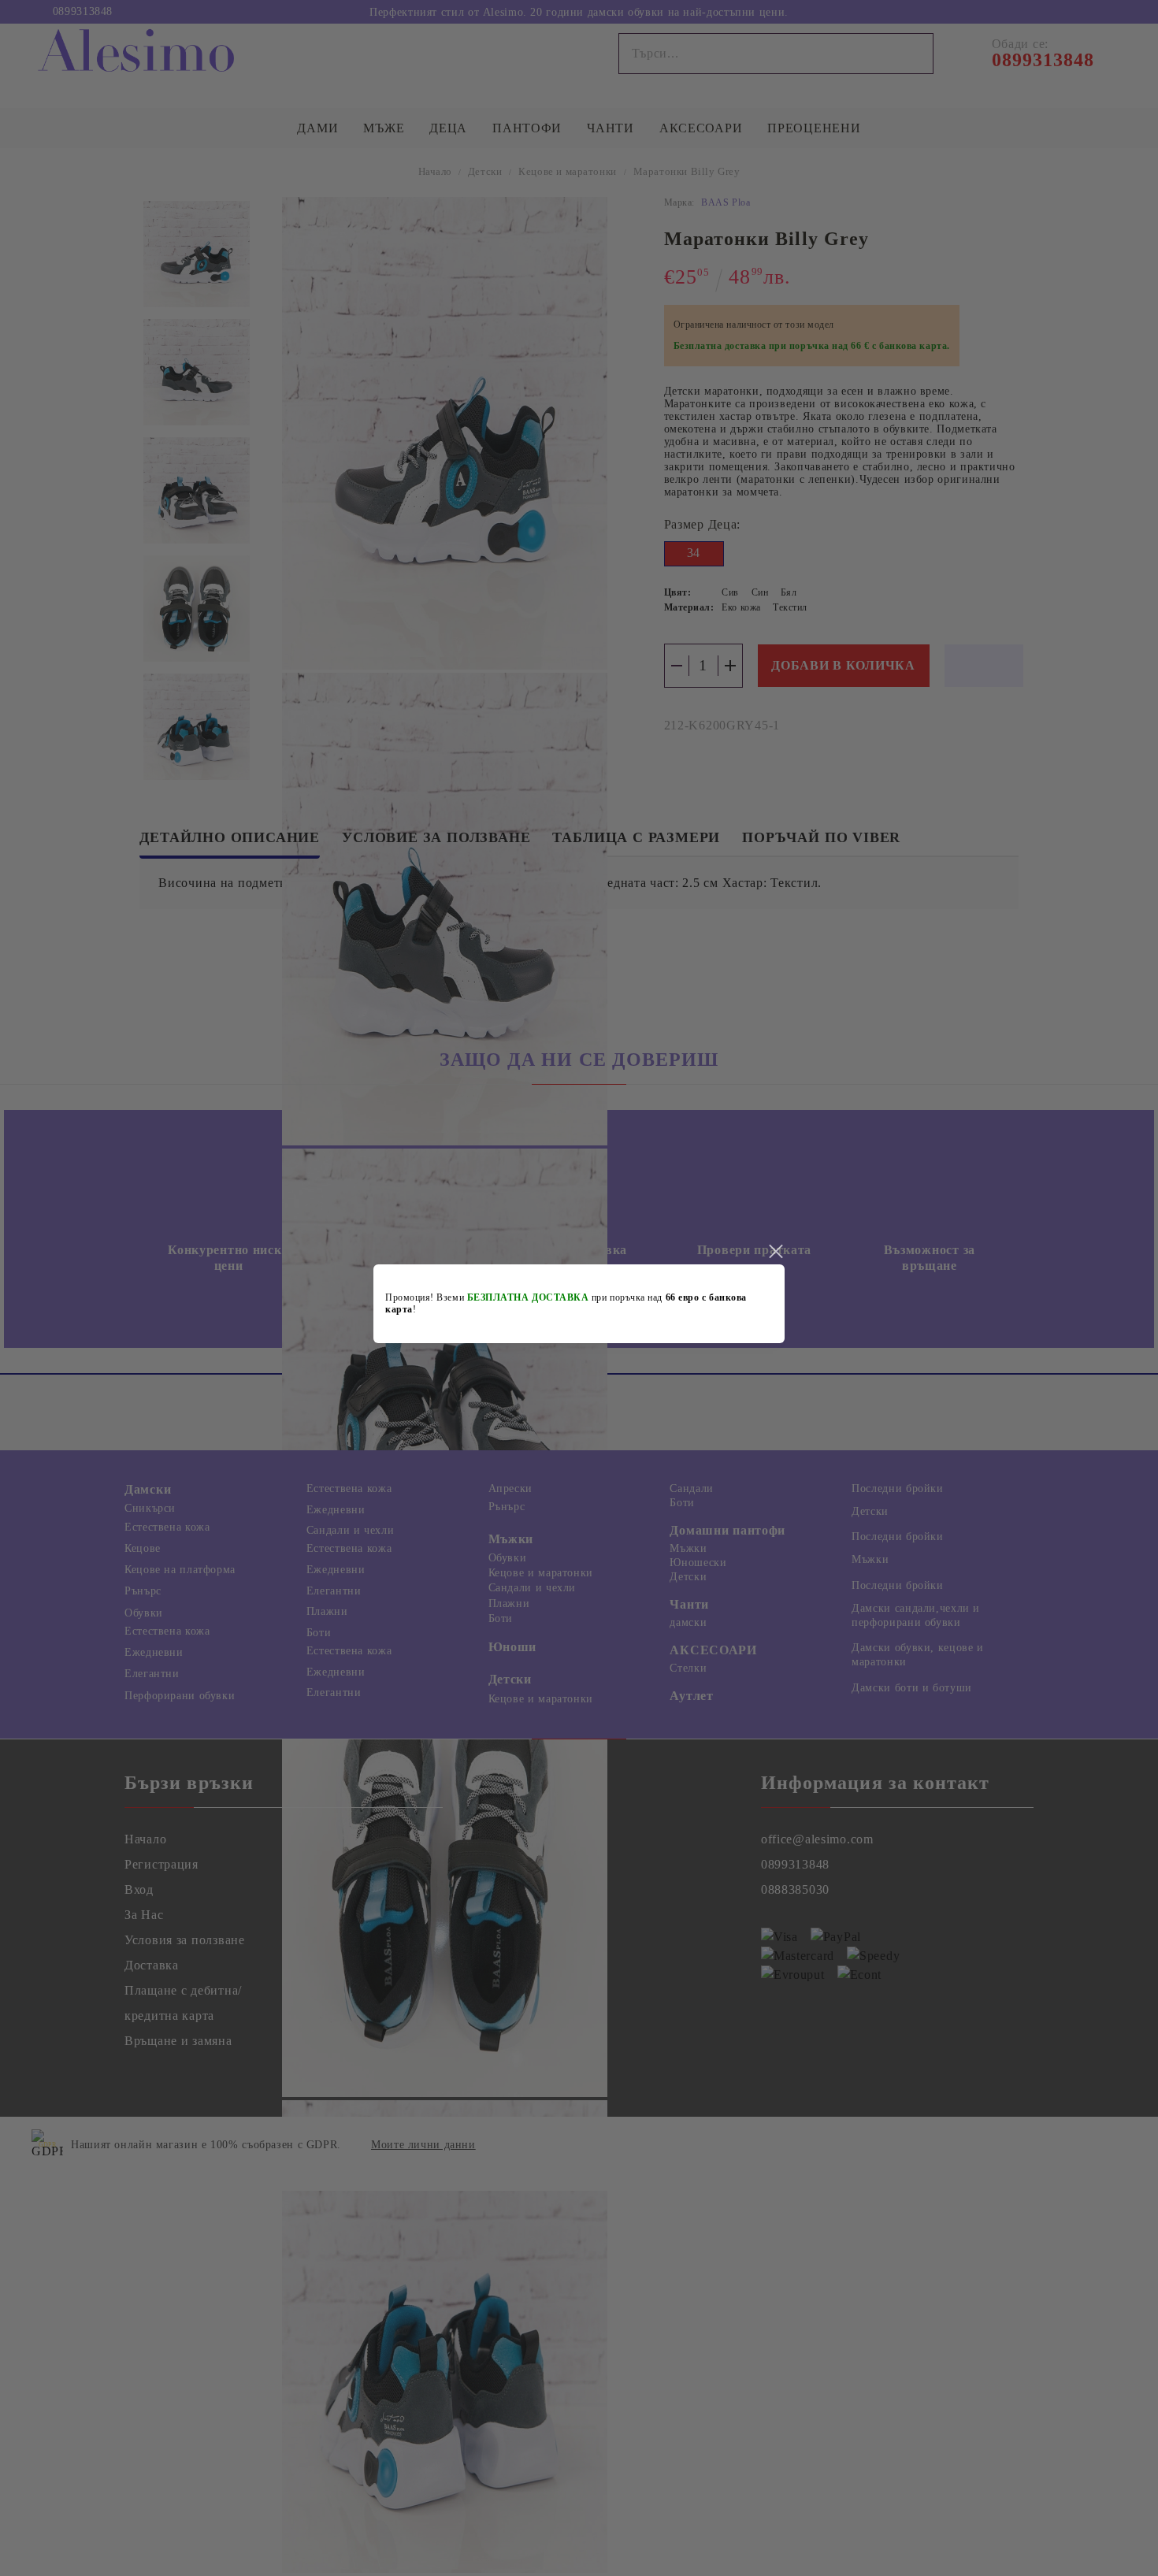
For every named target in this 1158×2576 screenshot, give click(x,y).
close (775, 1252)
